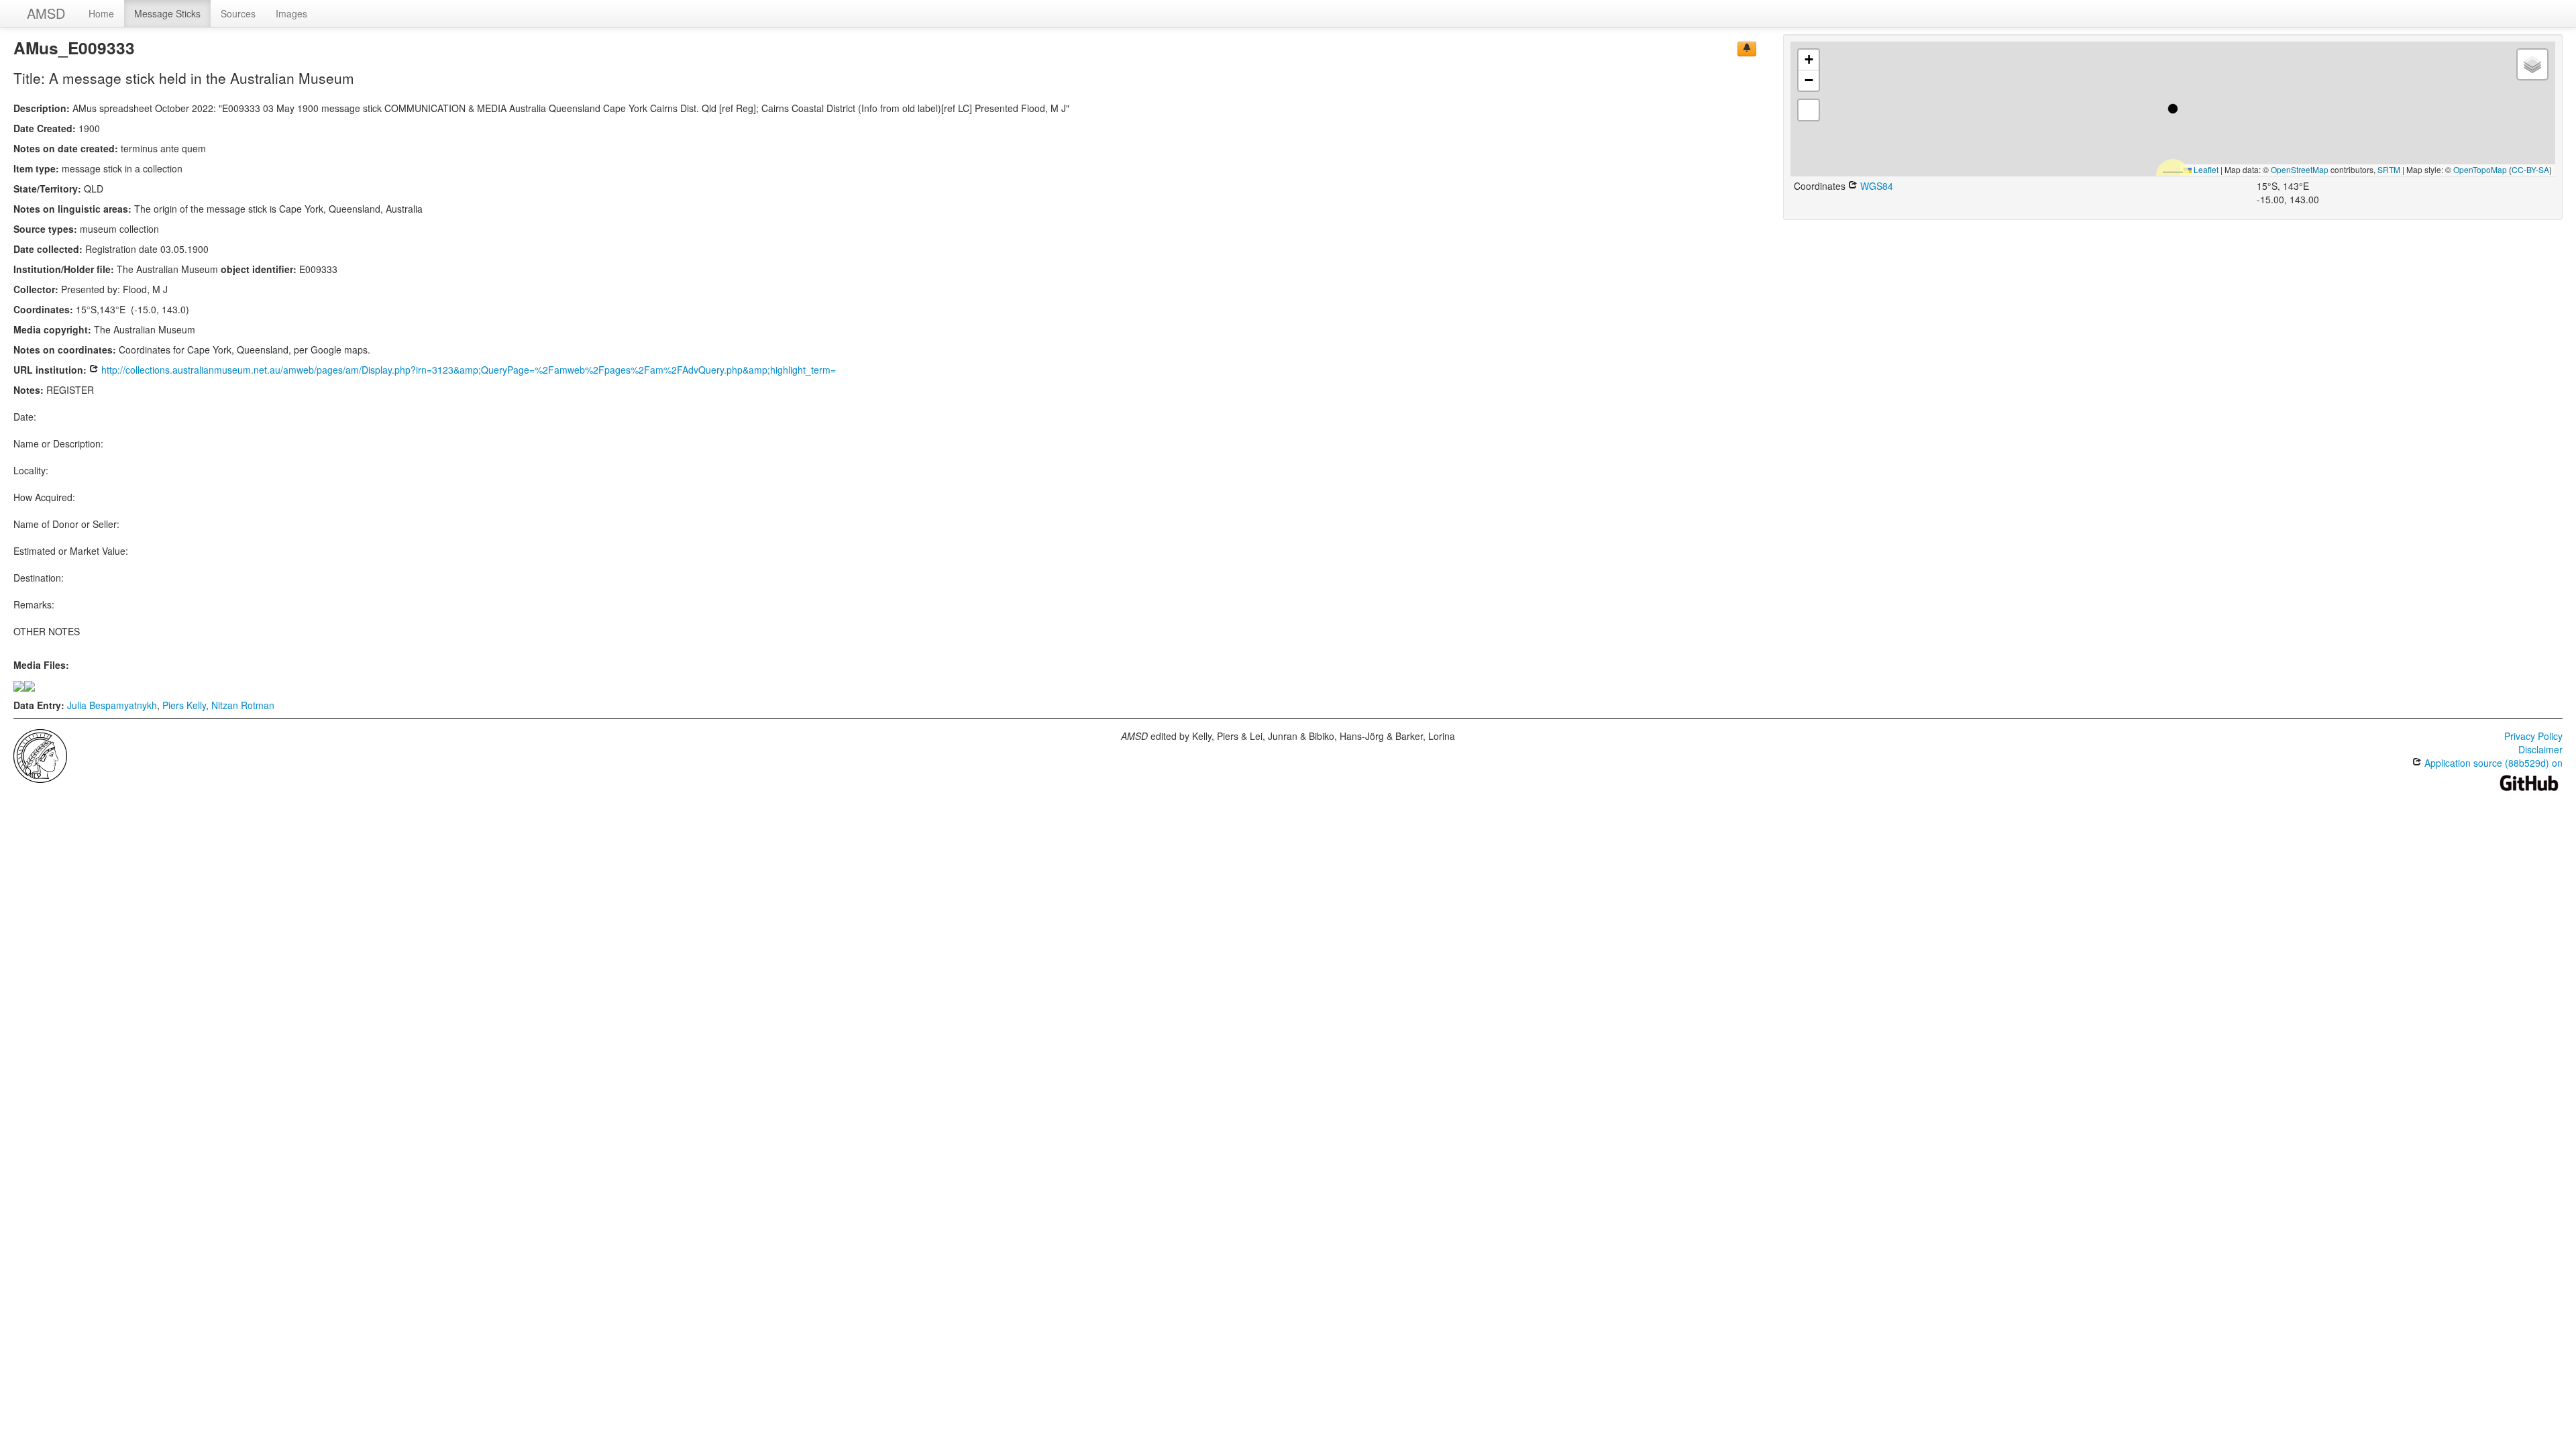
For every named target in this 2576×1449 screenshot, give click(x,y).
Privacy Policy (2533, 736)
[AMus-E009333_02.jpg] (30, 685)
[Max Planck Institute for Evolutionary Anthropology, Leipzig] (40, 755)
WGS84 (1875, 186)
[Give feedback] (1747, 49)
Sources (238, 13)
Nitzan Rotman (243, 705)
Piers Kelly (184, 705)
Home (101, 13)
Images (291, 13)
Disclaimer (2540, 749)
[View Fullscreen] (1809, 110)
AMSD (46, 13)
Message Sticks (167, 13)
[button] (2173, 109)
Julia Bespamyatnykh (112, 705)
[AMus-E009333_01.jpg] (19, 685)
